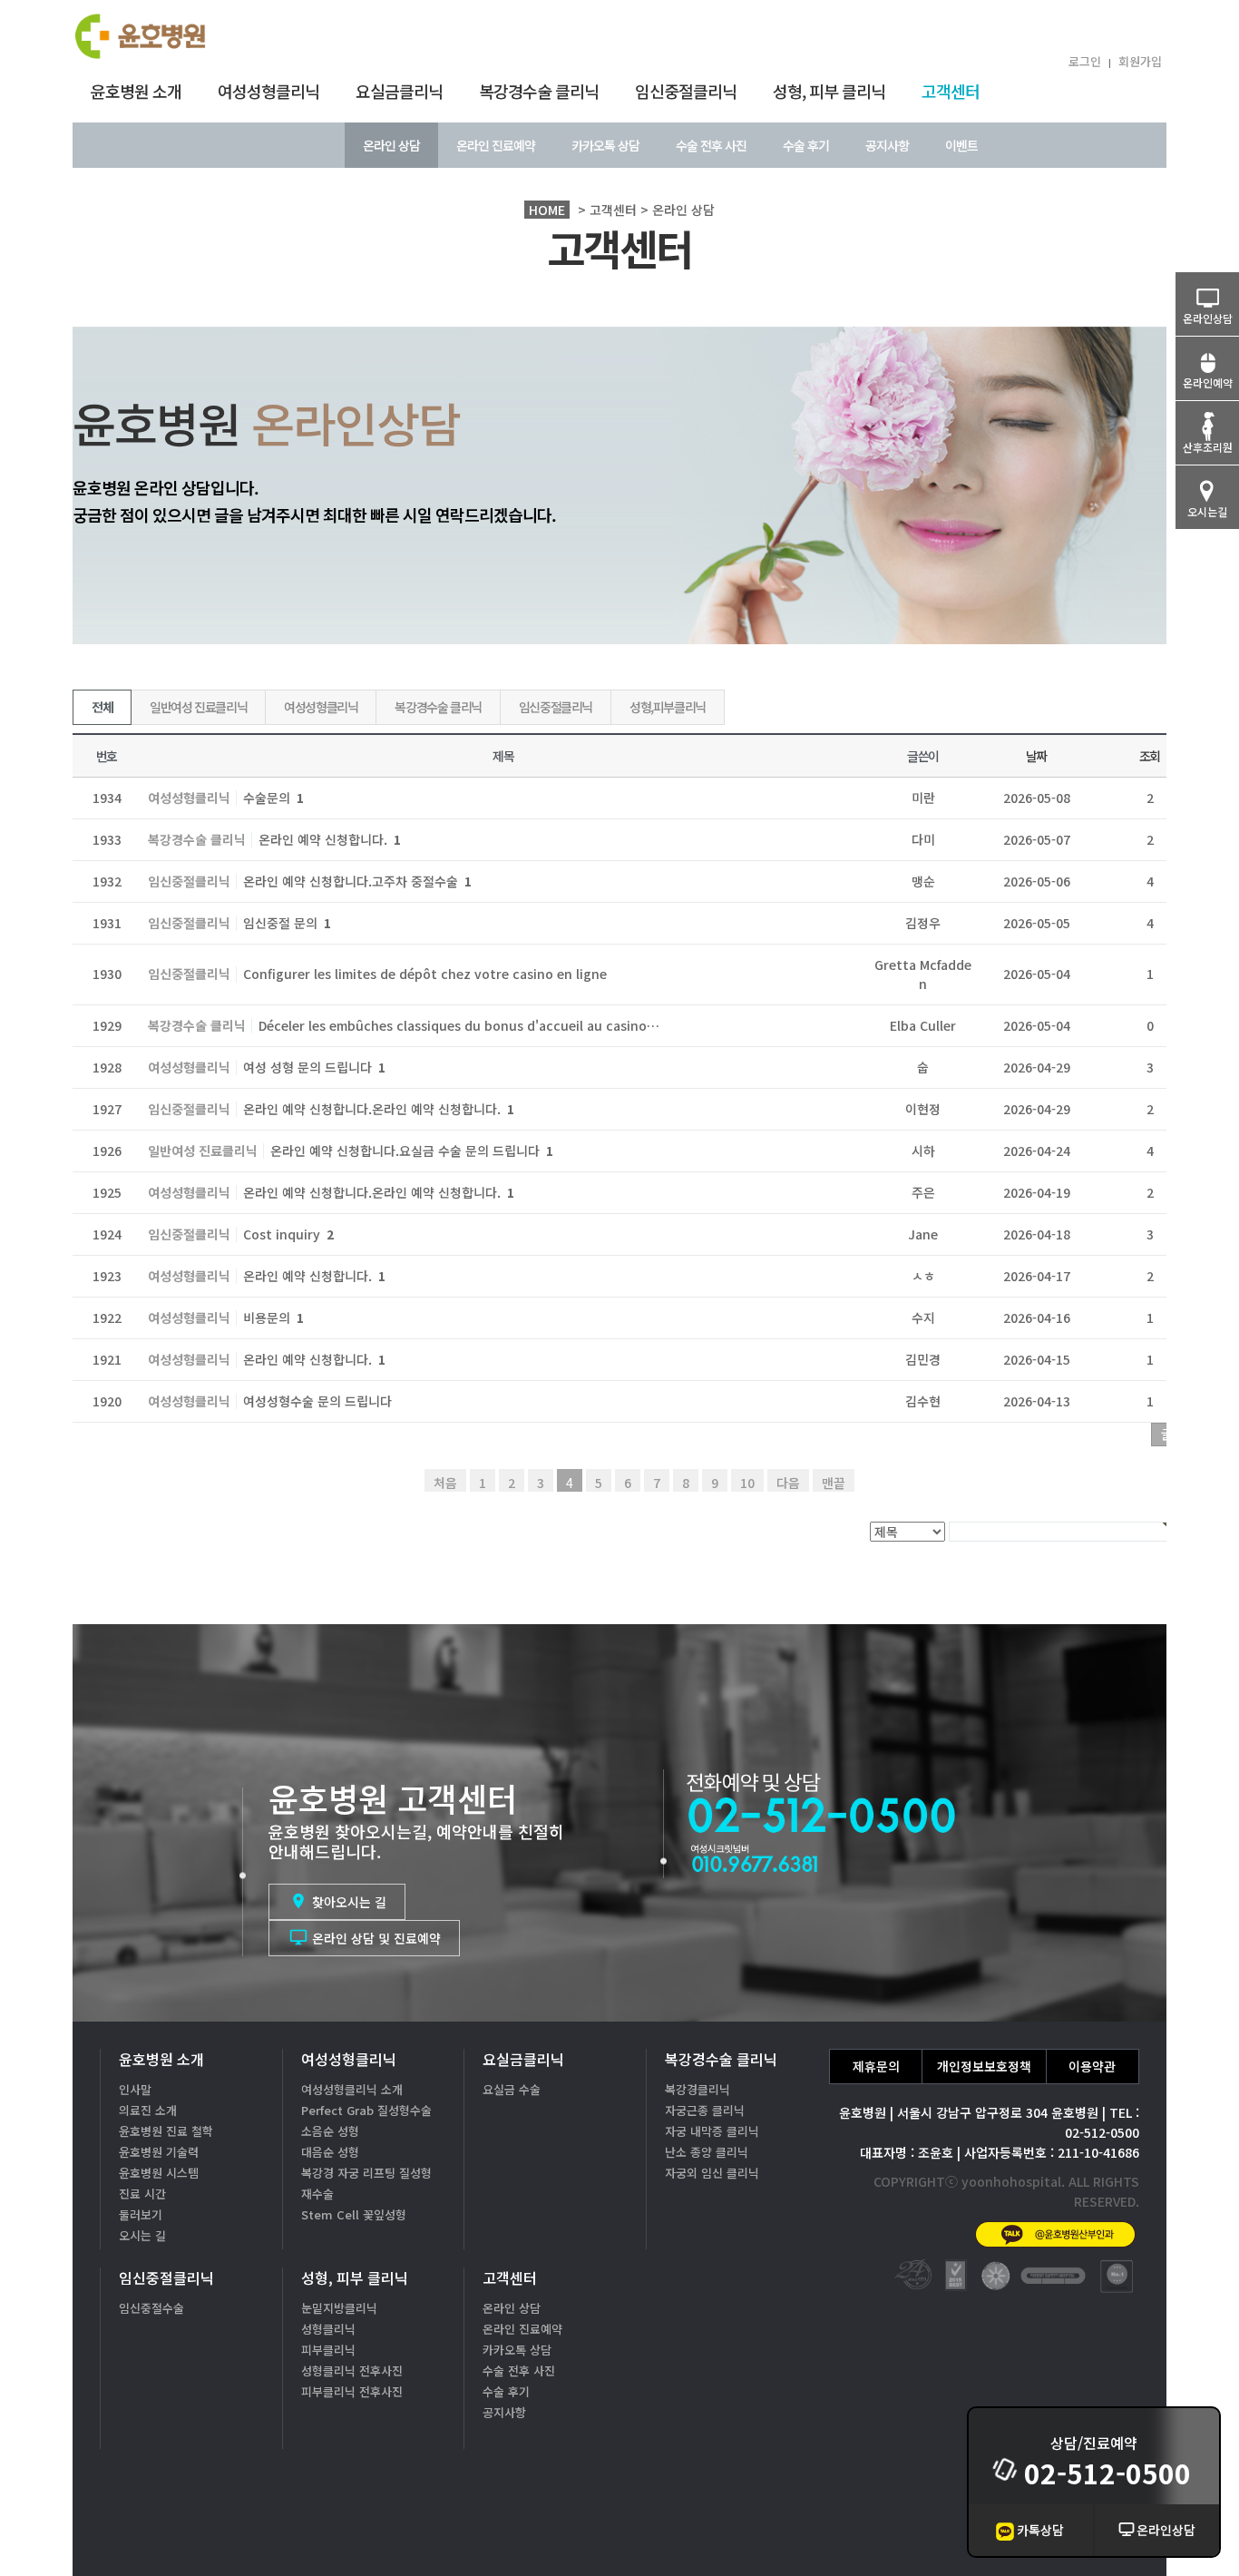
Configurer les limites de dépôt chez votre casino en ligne (425, 974)
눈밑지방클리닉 (339, 2308)
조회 (1150, 756)
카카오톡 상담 (605, 145)
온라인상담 (1166, 2530)
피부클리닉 (328, 2350)
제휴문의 (876, 2066)
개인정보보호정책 (984, 2066)
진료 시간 (142, 2194)
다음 (788, 1483)
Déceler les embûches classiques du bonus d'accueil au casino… (459, 1025)
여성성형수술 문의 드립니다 (317, 1401)
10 (747, 1483)
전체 (102, 707)
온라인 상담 (391, 145)
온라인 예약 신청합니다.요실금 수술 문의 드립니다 (412, 1151)
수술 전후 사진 (711, 145)
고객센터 (951, 91)
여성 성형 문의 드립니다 (314, 1067)
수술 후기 (806, 145)
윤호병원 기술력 (159, 2152)
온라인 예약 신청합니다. (330, 839)
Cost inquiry (288, 1234)
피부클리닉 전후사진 (352, 2391)
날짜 (1036, 756)
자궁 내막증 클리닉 (712, 2131)
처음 (445, 1483)
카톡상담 (1040, 2530)
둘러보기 (141, 2214)
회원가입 (1140, 61)
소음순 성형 (330, 2131)
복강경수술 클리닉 (539, 91)
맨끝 (834, 1483)
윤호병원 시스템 (159, 2173)
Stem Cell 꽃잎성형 (354, 2214)
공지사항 (887, 145)
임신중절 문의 (287, 923)
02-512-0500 (1107, 2473)
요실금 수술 (512, 2089)
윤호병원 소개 (136, 91)
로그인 (1085, 61)
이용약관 (1092, 2066)
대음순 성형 (330, 2152)
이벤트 (961, 145)
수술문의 (273, 798)
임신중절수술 (151, 2308)
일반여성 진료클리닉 (198, 707)
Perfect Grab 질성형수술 (366, 2110)
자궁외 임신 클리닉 (712, 2173)
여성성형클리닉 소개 (352, 2089)
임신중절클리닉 (686, 91)
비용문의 (273, 1317)
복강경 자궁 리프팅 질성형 (366, 2173)
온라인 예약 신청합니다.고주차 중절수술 (357, 881)
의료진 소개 (148, 2110)
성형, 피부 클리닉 (829, 91)
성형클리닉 (328, 2329)
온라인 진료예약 (496, 145)
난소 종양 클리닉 (707, 2152)
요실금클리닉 (399, 91)
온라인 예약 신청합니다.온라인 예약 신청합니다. (379, 1109)
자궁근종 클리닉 (705, 2110)
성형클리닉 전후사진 (352, 2370)
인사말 (135, 2089)
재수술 (317, 2194)
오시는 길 (142, 2235)
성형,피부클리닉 (668, 707)
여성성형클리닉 (268, 91)
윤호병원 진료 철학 (166, 2131)
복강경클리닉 (698, 2089)
